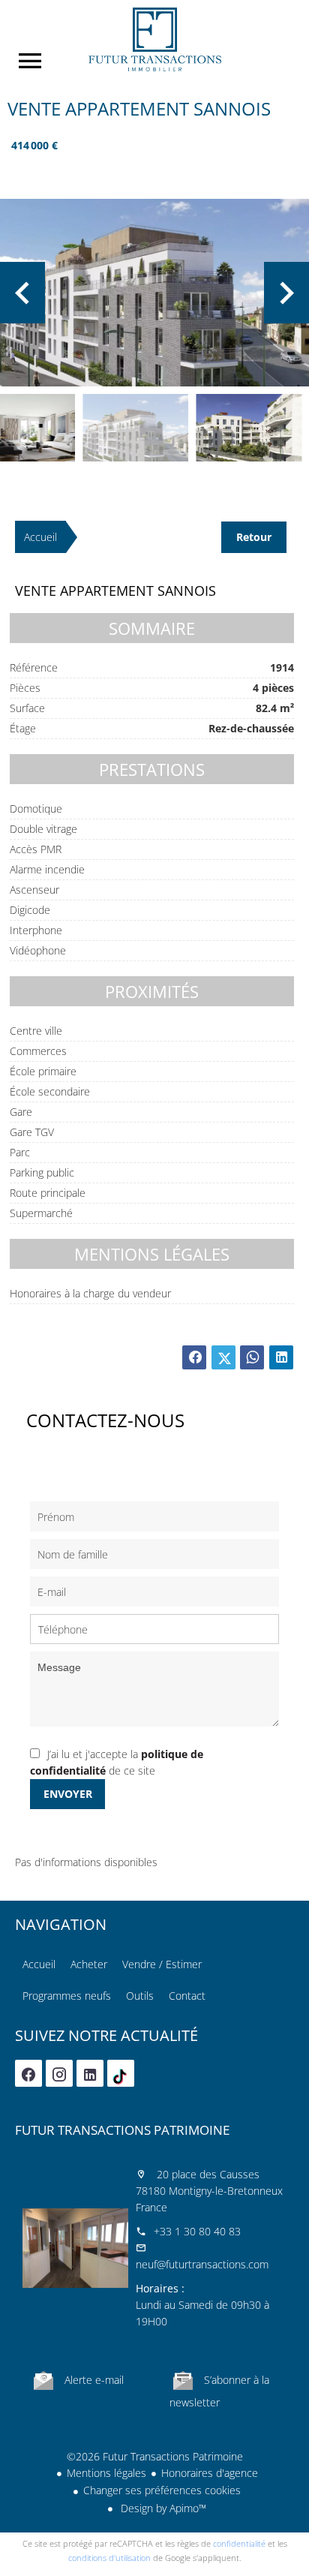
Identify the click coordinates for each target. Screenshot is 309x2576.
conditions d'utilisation (109, 2558)
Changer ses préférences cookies (162, 2490)
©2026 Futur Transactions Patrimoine (155, 2456)
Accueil (154, 39)
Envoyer (68, 1794)
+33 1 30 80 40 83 (197, 2231)
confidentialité (239, 2543)
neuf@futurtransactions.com (202, 2264)
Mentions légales (106, 2473)
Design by (162, 2508)
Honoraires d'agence (210, 2473)
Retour (254, 537)
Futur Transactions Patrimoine (122, 2130)
